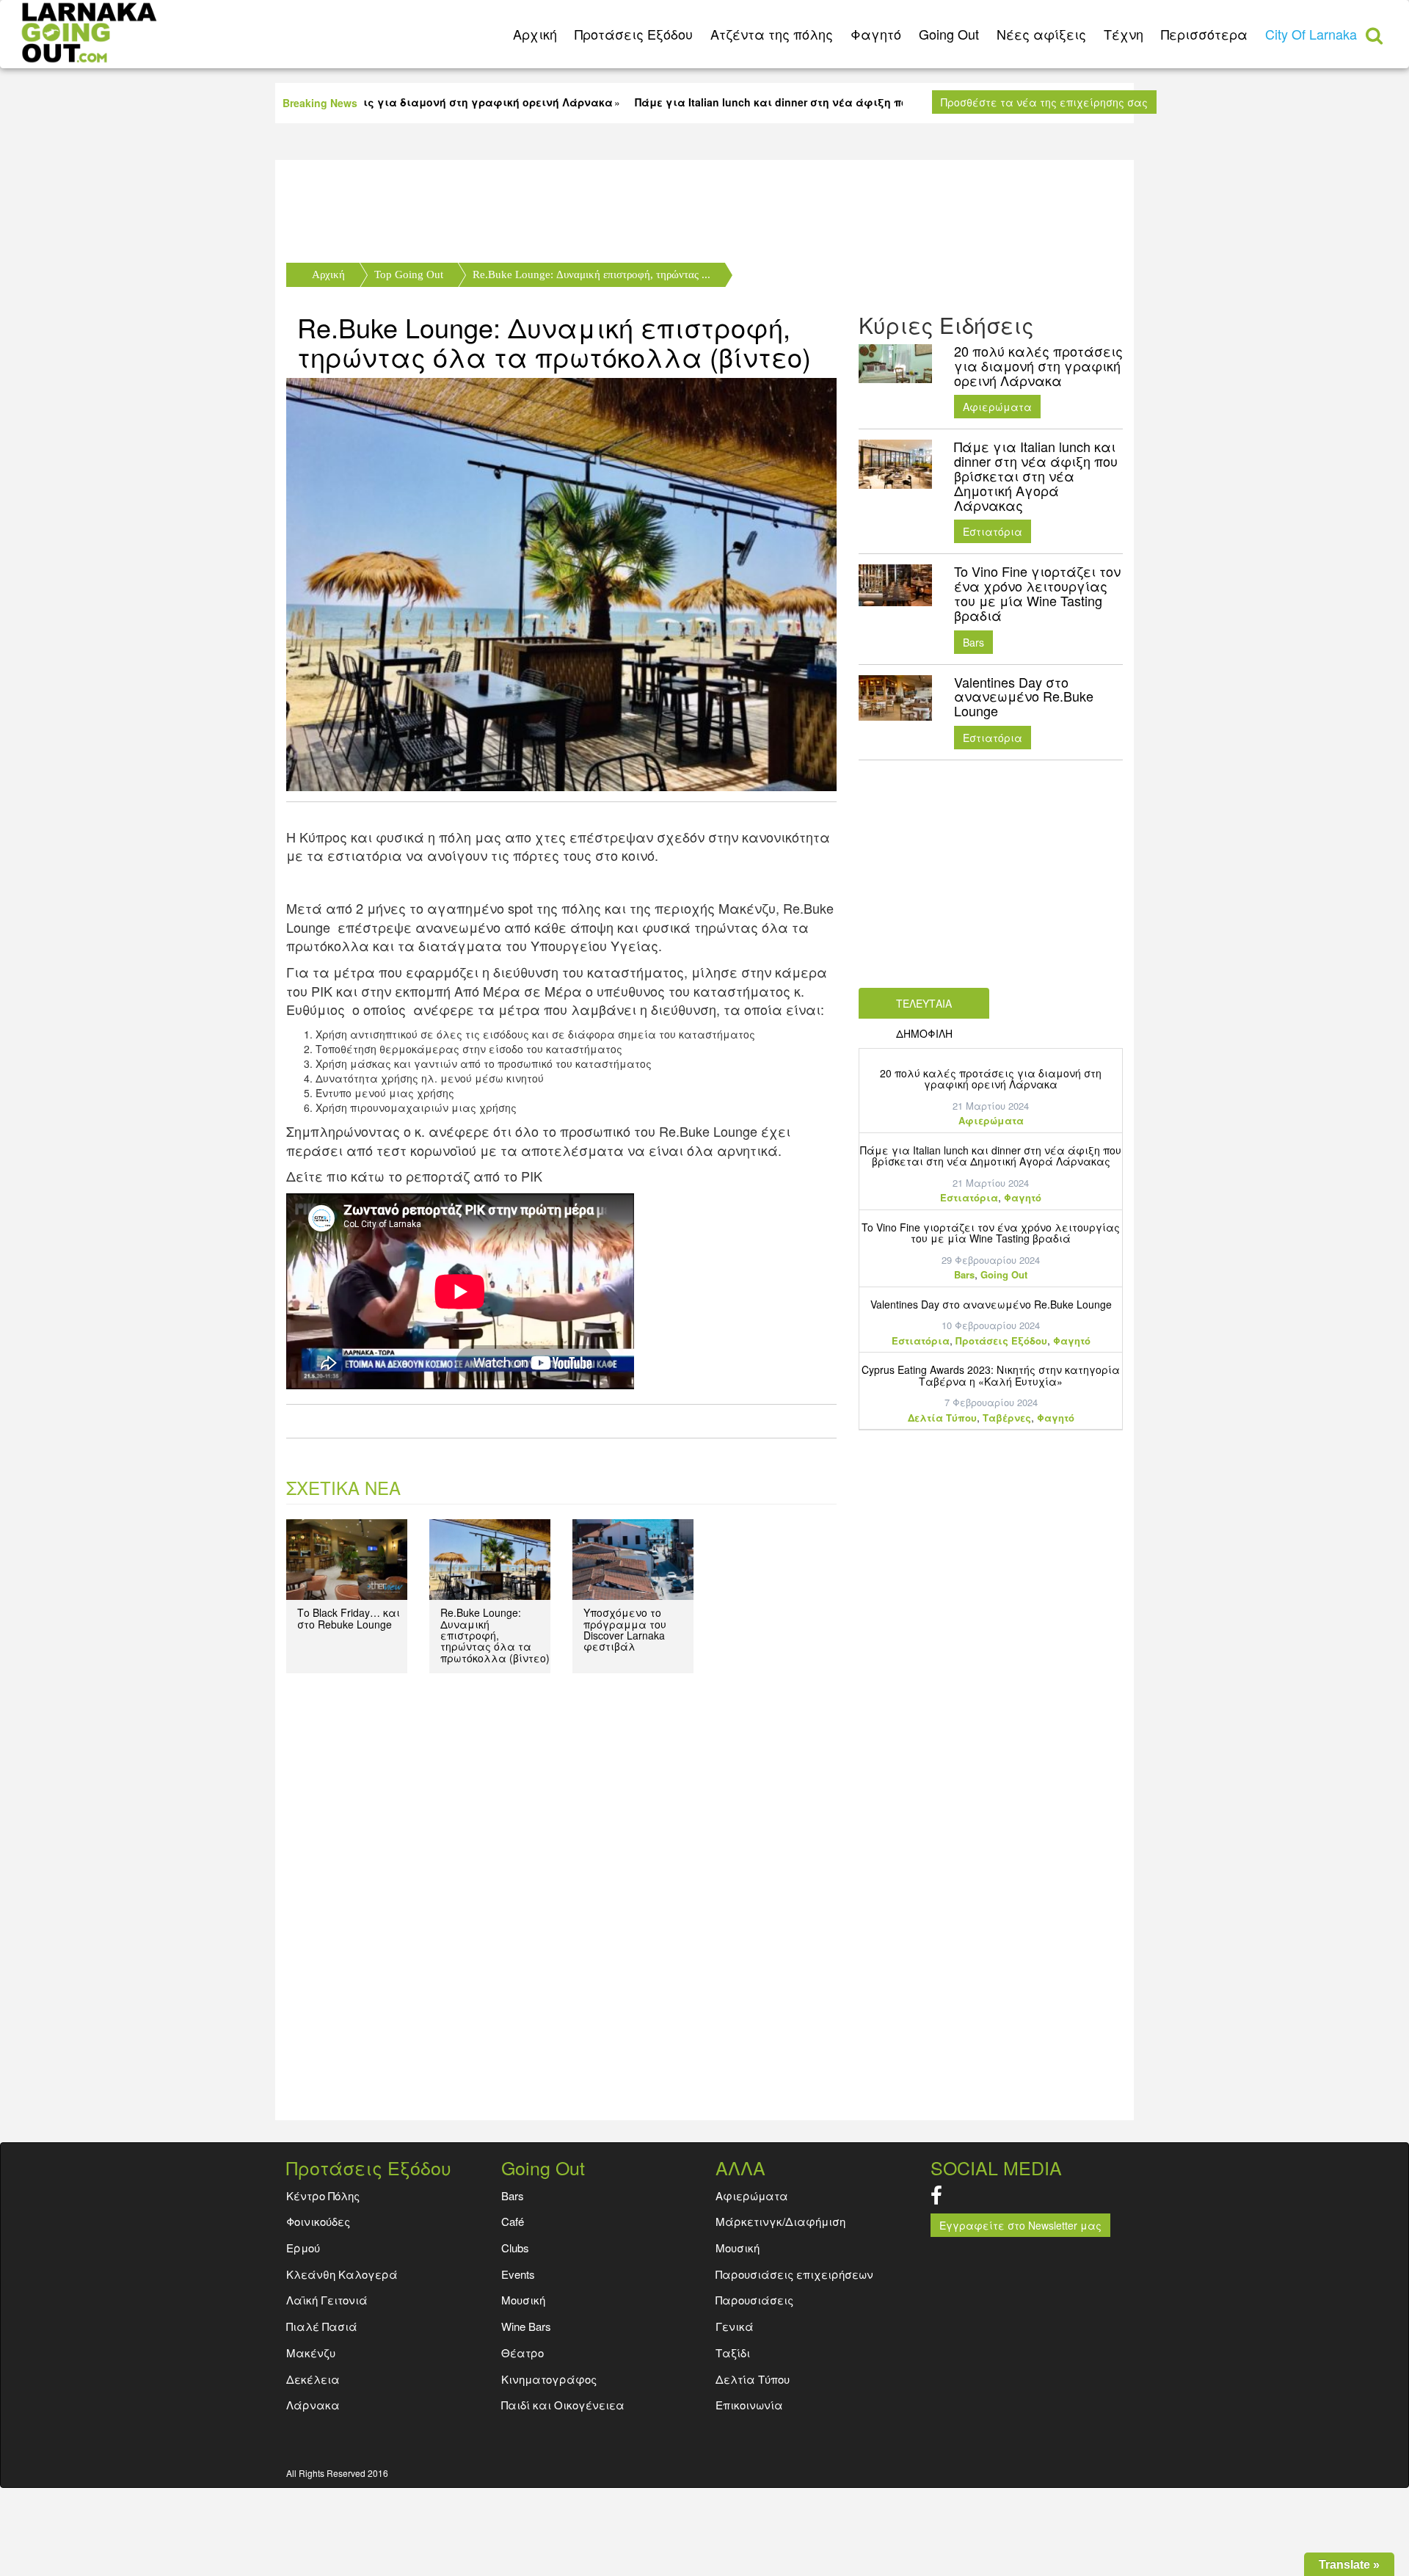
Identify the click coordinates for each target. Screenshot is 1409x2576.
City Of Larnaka (1311, 34)
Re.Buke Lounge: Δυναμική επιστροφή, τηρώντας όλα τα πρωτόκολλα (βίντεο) (554, 342)
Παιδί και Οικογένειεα (563, 2405)
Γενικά (735, 2326)
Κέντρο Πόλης (323, 2195)
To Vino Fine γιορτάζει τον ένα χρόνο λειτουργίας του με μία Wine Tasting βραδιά (991, 1233)
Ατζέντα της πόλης (772, 34)
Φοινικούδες (318, 2221)
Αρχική (328, 274)
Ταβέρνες (1007, 1418)
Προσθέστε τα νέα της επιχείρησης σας (1044, 102)
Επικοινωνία (749, 2405)
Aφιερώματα (997, 407)
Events (518, 2274)
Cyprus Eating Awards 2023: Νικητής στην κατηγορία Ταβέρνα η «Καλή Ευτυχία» (991, 1375)
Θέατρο (523, 2353)
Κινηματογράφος (549, 2379)
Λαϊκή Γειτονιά (327, 2300)
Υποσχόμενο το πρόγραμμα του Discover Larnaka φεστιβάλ (625, 1629)
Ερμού (303, 2248)
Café (513, 2221)
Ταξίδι (733, 2353)
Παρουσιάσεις (754, 2300)
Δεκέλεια (313, 2379)
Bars (973, 642)
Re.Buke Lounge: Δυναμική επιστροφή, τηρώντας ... (591, 274)
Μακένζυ (311, 2353)
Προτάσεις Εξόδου (634, 34)
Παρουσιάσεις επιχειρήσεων (794, 2274)
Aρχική (535, 34)
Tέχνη (1124, 34)
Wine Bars (526, 2326)
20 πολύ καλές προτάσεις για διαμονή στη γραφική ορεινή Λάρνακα (991, 1078)
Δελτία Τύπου (942, 1418)
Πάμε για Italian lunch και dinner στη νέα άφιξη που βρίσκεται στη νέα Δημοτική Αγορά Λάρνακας (991, 1156)
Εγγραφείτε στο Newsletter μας (1020, 2225)
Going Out (949, 34)
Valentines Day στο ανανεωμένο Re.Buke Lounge (991, 1304)
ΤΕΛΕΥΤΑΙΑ (924, 1003)
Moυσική (523, 2300)
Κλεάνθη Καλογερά (342, 2274)
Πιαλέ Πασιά (322, 2326)
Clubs (515, 2248)
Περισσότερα (1204, 34)
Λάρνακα (313, 2405)
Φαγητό (876, 34)
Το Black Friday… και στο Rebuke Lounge (349, 1618)
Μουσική (738, 2248)
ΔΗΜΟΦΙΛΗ (924, 1033)
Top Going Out (409, 274)
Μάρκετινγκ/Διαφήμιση (780, 2221)
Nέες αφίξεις (1041, 34)
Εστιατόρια (993, 531)
